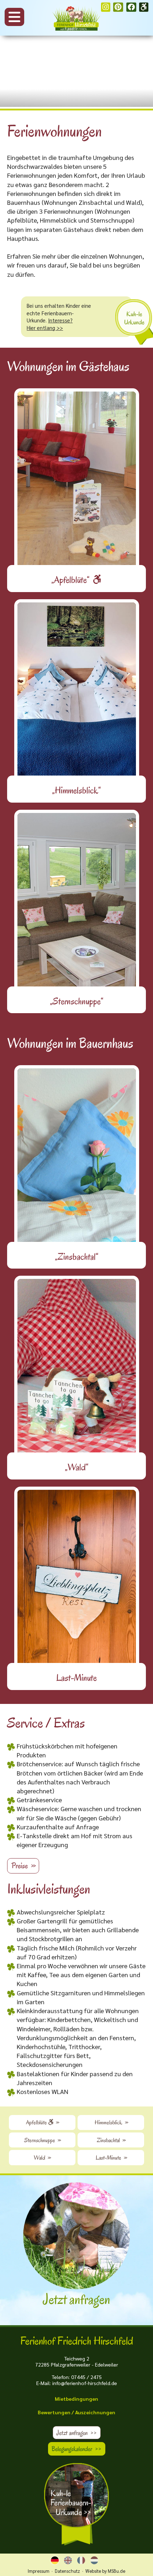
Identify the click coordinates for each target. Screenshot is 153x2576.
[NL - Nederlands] (94, 2560)
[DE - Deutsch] (55, 2560)
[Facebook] (131, 7)
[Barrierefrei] (144, 7)
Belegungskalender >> (76, 2449)
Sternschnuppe (42, 2140)
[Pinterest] (118, 7)
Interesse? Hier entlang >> (50, 324)
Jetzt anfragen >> (76, 2433)
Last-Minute (111, 2158)
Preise (23, 1866)
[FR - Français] (81, 2560)
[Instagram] (106, 7)
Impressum (39, 2571)
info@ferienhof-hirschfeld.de (85, 2383)
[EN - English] (68, 2560)
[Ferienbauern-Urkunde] (77, 2505)
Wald (42, 2158)
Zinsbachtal (111, 2140)
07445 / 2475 (86, 2377)
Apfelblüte (42, 2122)
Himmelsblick (111, 2122)
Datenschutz (67, 2571)
